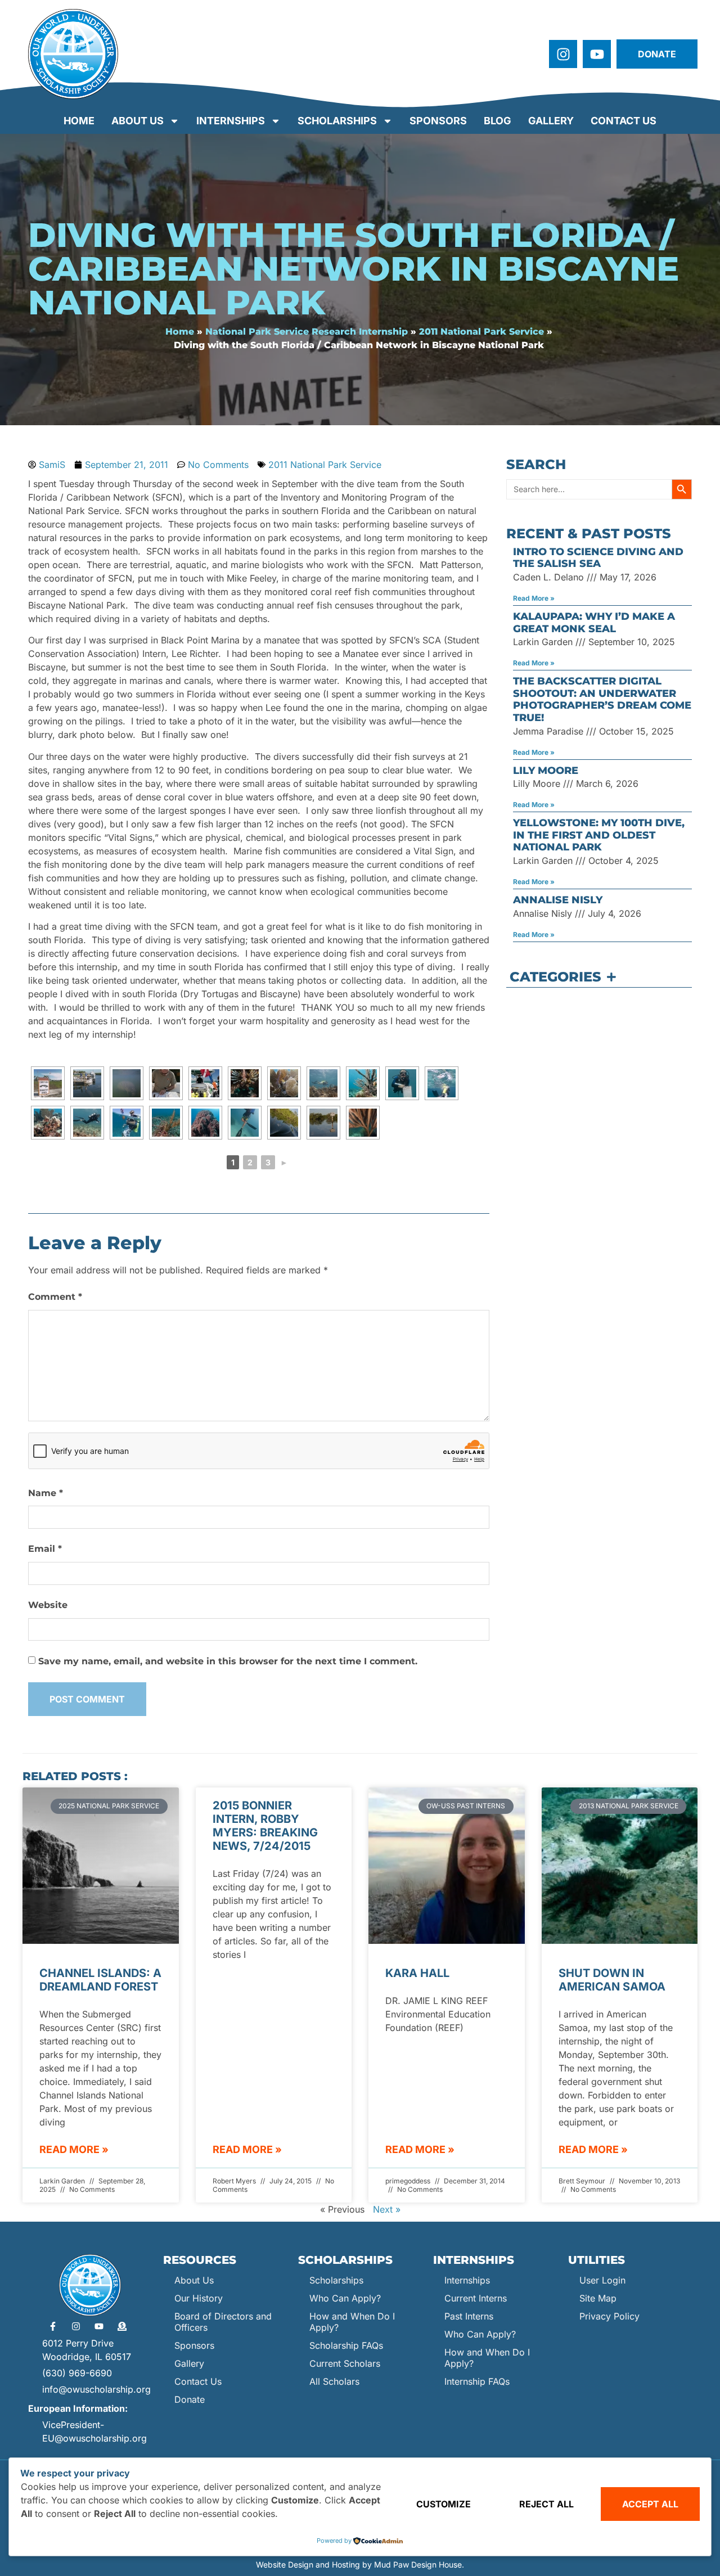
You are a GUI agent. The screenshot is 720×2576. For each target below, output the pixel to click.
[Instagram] (563, 54)
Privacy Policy (609, 2316)
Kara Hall (417, 1973)
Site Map (598, 2298)
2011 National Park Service (481, 332)
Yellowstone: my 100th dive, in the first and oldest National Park (599, 835)
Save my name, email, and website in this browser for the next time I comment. (228, 1661)
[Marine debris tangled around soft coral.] (166, 1123)
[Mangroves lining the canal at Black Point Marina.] (284, 1123)
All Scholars (334, 2381)
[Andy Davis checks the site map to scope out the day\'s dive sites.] (166, 1083)
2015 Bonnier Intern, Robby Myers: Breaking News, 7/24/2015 (265, 1826)
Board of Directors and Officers (223, 2322)
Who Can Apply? (345, 2298)
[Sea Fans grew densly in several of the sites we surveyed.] (284, 1083)
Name (46, 1493)
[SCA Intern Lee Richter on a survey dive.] (323, 1083)
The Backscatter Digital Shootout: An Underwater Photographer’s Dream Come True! (602, 699)
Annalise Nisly (558, 900)
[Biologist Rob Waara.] (245, 1123)
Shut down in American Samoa (612, 1980)
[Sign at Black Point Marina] (48, 1083)
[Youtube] (597, 54)
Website (48, 1605)
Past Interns (469, 2316)
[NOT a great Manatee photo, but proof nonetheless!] (127, 1083)
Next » (387, 2209)
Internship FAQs (477, 2381)
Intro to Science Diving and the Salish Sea (598, 558)
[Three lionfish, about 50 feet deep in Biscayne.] (245, 1083)
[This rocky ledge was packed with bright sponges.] (48, 1123)
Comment (55, 1297)
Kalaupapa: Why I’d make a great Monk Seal (594, 623)
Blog (498, 121)
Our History (199, 2298)
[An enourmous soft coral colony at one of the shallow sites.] (363, 1123)
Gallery (551, 121)
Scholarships (337, 121)
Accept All (650, 2504)
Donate (190, 2399)
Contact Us (624, 121)
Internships (231, 121)
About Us (138, 121)
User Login (602, 2280)
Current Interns (476, 2298)
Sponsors (438, 121)
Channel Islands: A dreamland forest (100, 1980)
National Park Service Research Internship (307, 332)
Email (45, 1549)
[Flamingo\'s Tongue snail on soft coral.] (363, 1083)
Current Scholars (345, 2363)
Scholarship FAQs (346, 2345)
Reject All (546, 2504)
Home (79, 121)
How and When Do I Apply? (352, 2322)
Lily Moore (546, 771)
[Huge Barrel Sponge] (205, 1123)
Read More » (534, 598)
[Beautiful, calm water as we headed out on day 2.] (323, 1123)
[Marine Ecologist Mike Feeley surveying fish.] (87, 1123)
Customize (444, 2504)
